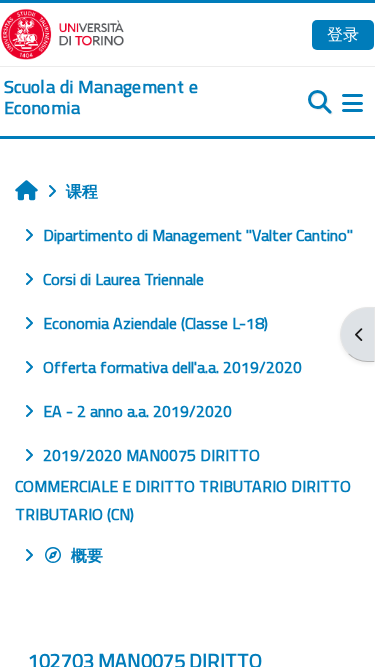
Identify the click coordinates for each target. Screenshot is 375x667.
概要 (87, 555)
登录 (343, 34)
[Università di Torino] (62, 32)
